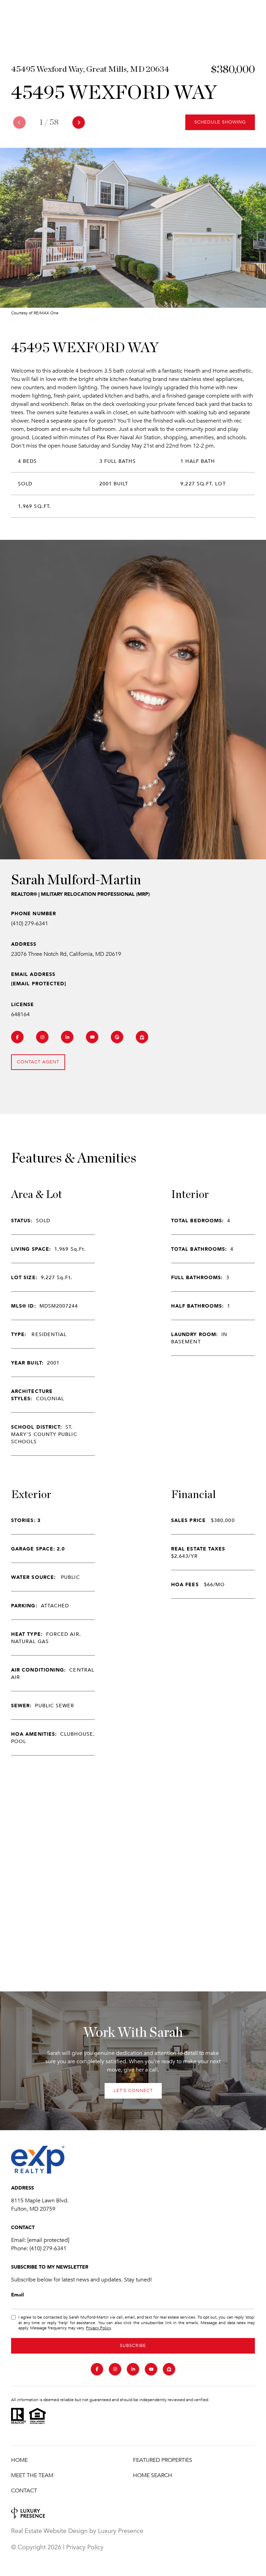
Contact (24, 2491)
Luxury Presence (121, 2531)
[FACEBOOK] (17, 1037)
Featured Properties (163, 2460)
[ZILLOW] (142, 1037)
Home (19, 2460)
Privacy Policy (98, 2328)
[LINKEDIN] (67, 1037)
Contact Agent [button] (38, 1062)
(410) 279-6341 (30, 924)
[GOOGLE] (117, 1037)
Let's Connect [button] (133, 2091)
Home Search (153, 2475)
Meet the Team (32, 2475)
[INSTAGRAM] (42, 1037)
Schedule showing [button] (220, 122)
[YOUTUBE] (92, 1037)
